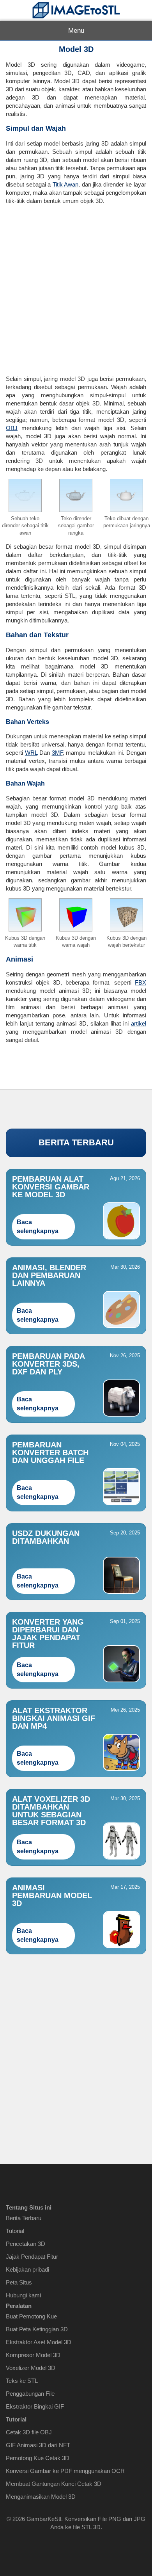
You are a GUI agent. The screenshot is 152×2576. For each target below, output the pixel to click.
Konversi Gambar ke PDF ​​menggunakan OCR (65, 2471)
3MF (57, 753)
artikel (139, 1023)
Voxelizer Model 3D (31, 2368)
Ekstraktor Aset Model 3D (39, 2342)
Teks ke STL (22, 2381)
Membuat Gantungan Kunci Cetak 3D (54, 2484)
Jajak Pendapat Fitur (32, 2257)
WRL (31, 753)
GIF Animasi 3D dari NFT (38, 2445)
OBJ (12, 428)
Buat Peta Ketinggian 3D (37, 2329)
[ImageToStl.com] (76, 10)
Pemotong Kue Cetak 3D (38, 2458)
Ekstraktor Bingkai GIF (35, 2406)
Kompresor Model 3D (33, 2355)
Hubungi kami (23, 2295)
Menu (76, 31)
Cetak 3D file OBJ (29, 2432)
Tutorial (15, 2231)
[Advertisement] (76, 287)
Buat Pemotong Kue (31, 2316)
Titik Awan (66, 184)
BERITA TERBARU (76, 1142)
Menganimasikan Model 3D (41, 2497)
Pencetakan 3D (26, 2244)
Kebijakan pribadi (27, 2269)
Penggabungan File (30, 2394)
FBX (141, 982)
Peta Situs (19, 2282)
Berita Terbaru (24, 2218)
